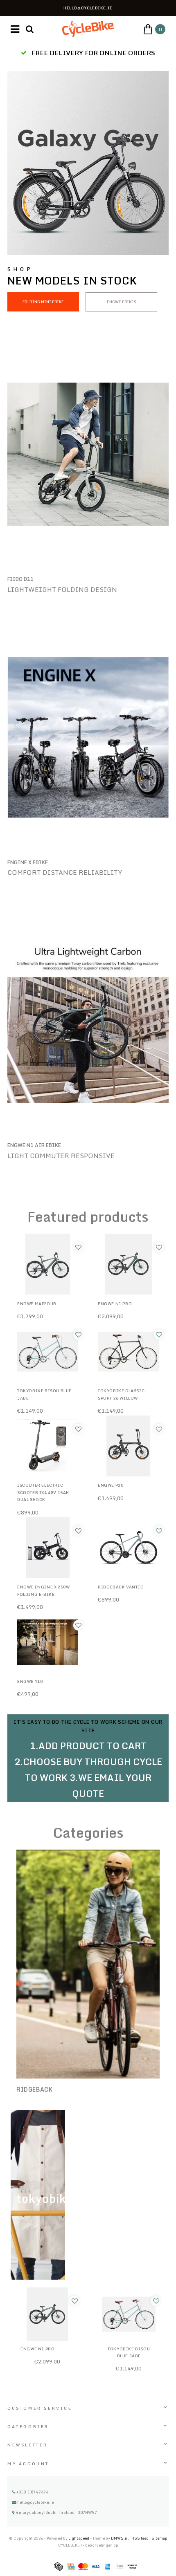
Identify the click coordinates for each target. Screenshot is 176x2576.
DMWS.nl (120, 2538)
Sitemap (159, 2538)
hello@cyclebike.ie (36, 2502)
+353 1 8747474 (32, 2492)
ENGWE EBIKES (122, 302)
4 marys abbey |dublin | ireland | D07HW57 (56, 2512)
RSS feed (140, 2538)
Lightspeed (79, 2538)
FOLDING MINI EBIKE (43, 302)
